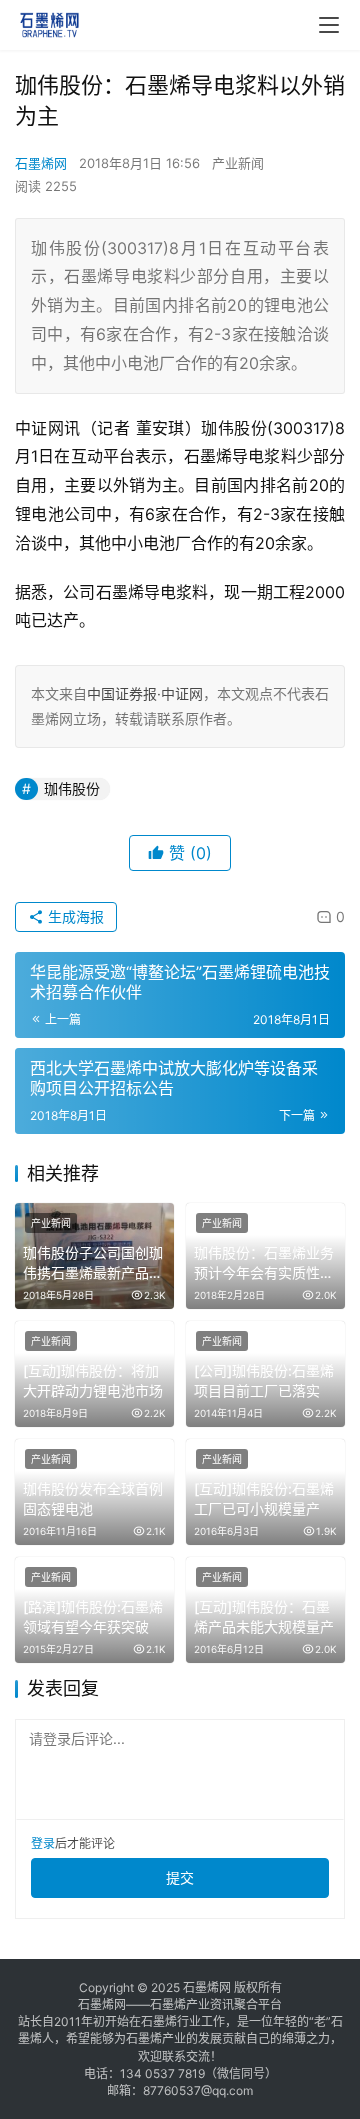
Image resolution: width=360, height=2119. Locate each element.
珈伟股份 (72, 788)
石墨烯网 (41, 163)
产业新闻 (238, 163)
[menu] (329, 25)
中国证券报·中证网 (145, 693)
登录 (43, 1843)
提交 (180, 1877)
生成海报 (74, 916)
